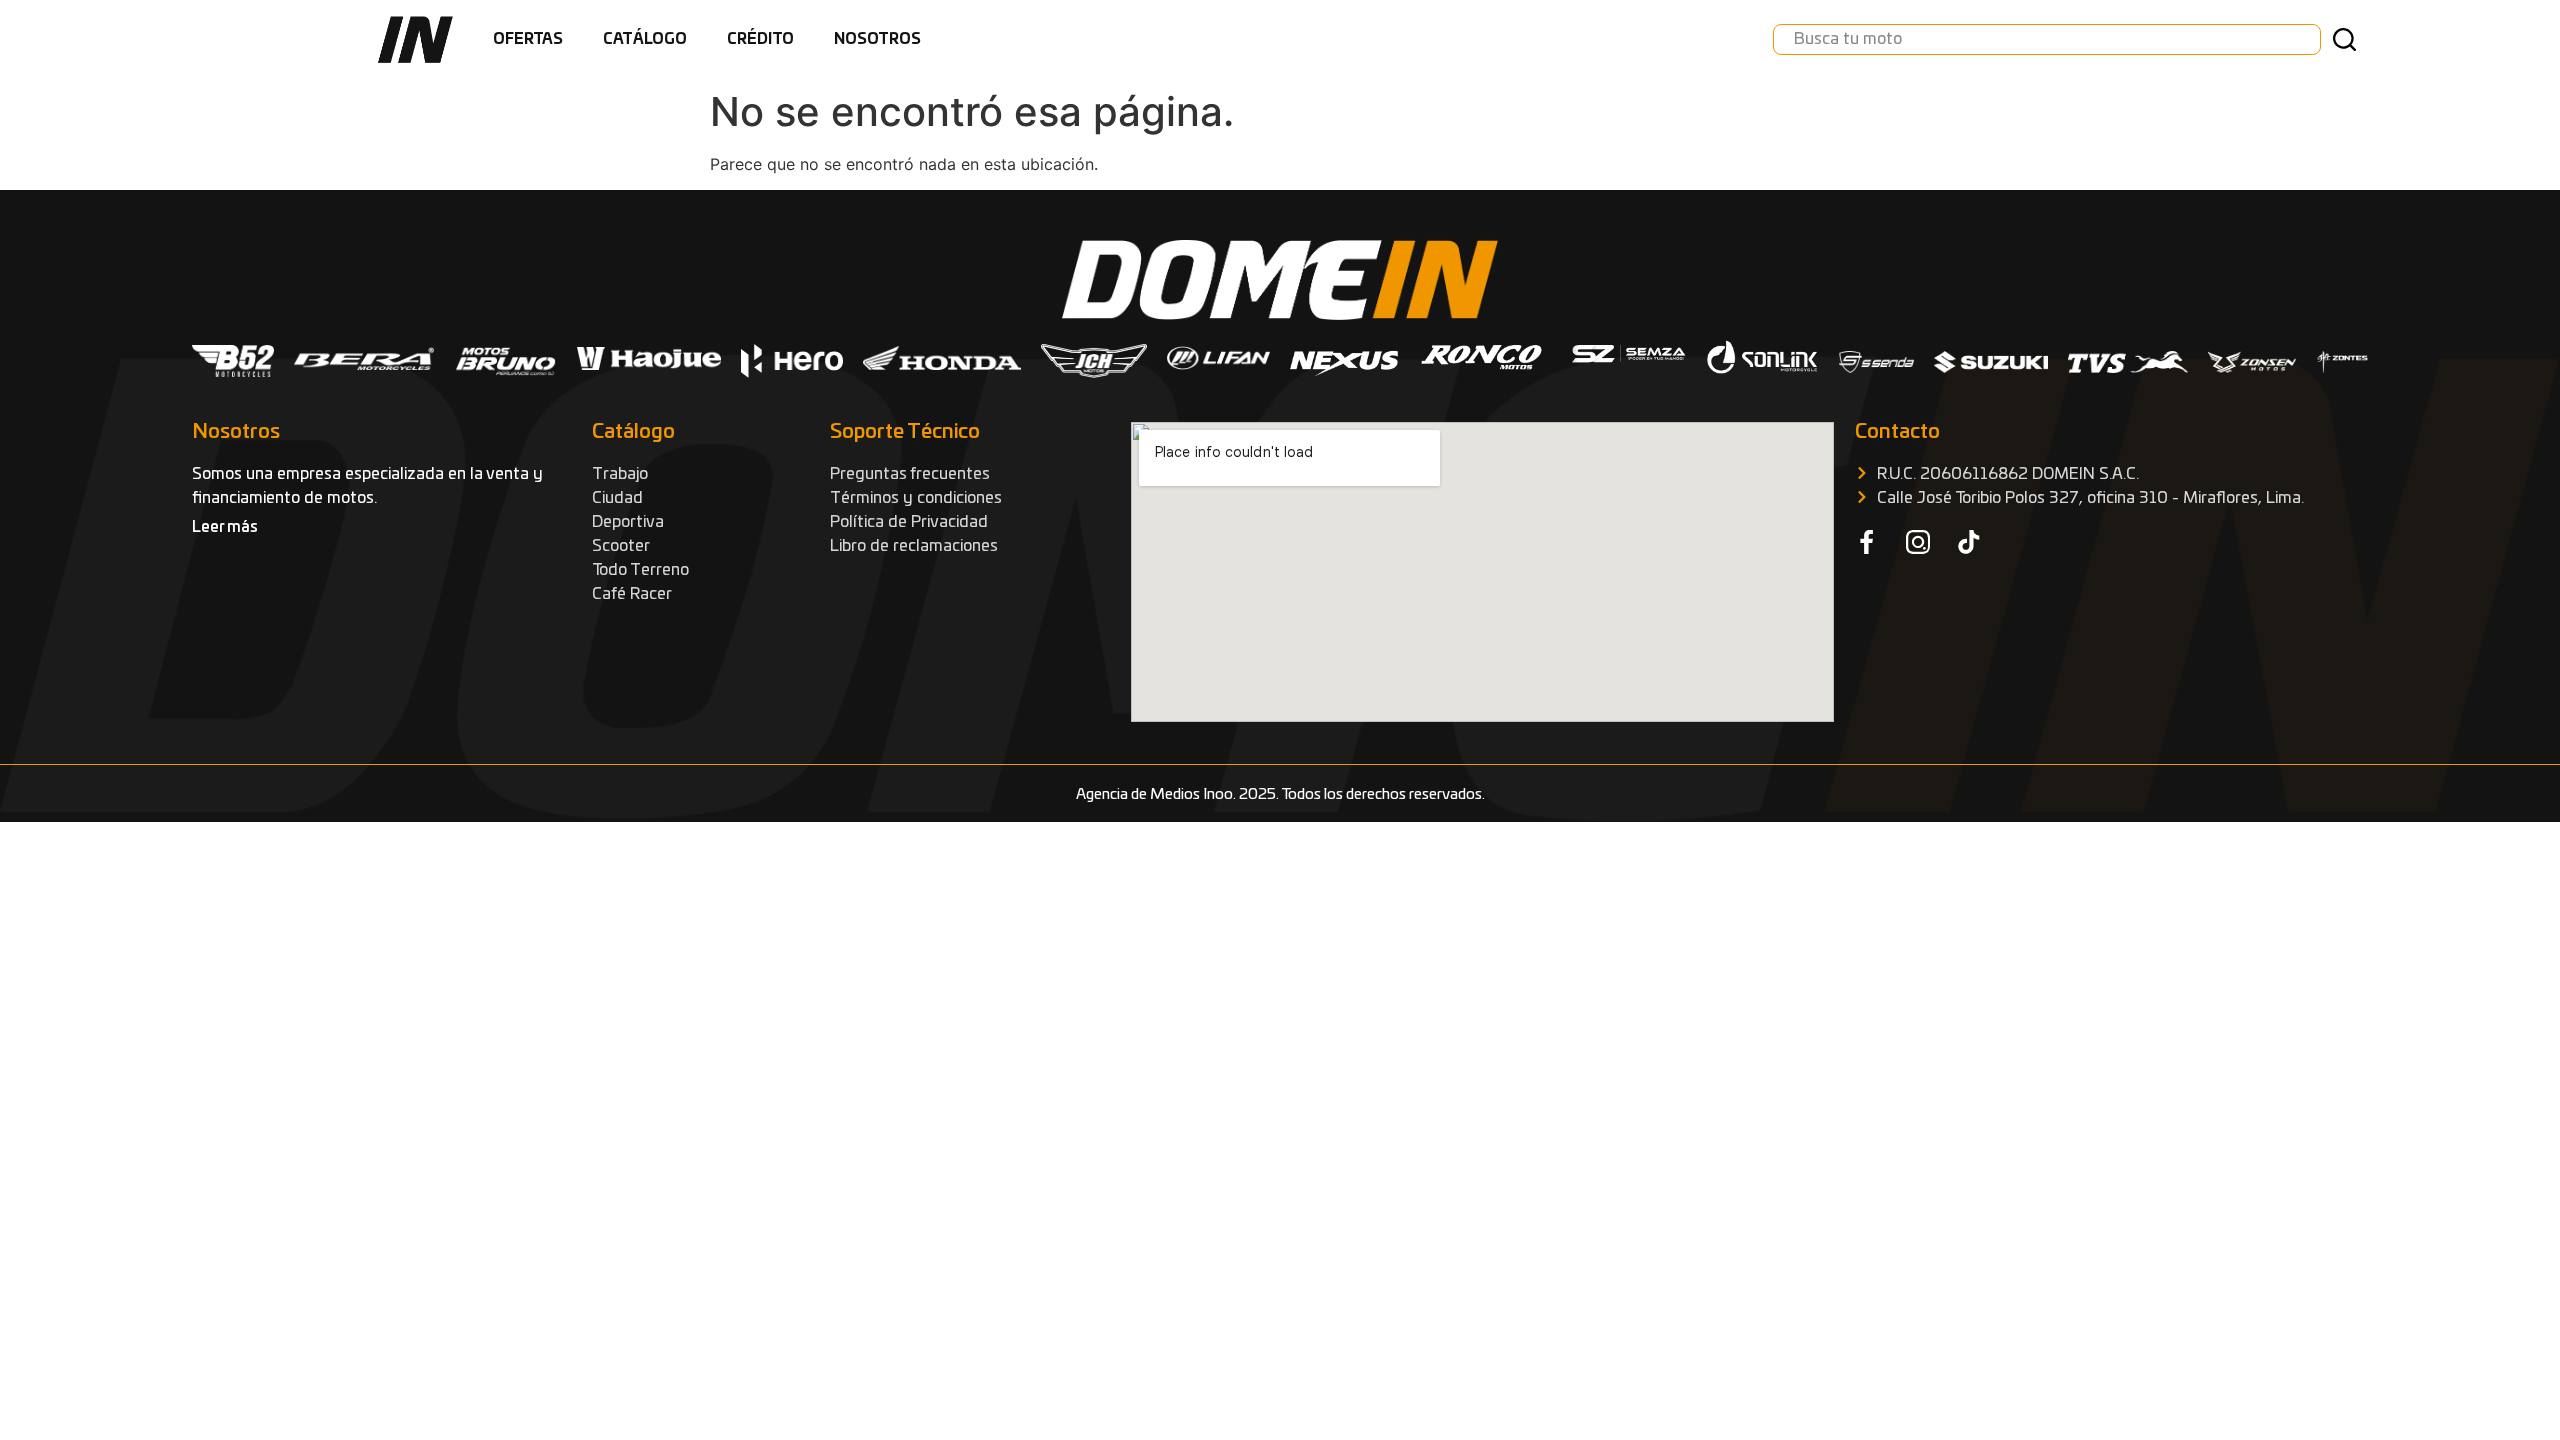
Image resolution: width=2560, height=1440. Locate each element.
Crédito (760, 39)
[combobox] (2047, 39)
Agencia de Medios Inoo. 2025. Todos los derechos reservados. (1280, 794)
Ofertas (528, 39)
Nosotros (877, 39)
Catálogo (645, 39)
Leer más (225, 527)
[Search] (2348, 39)
